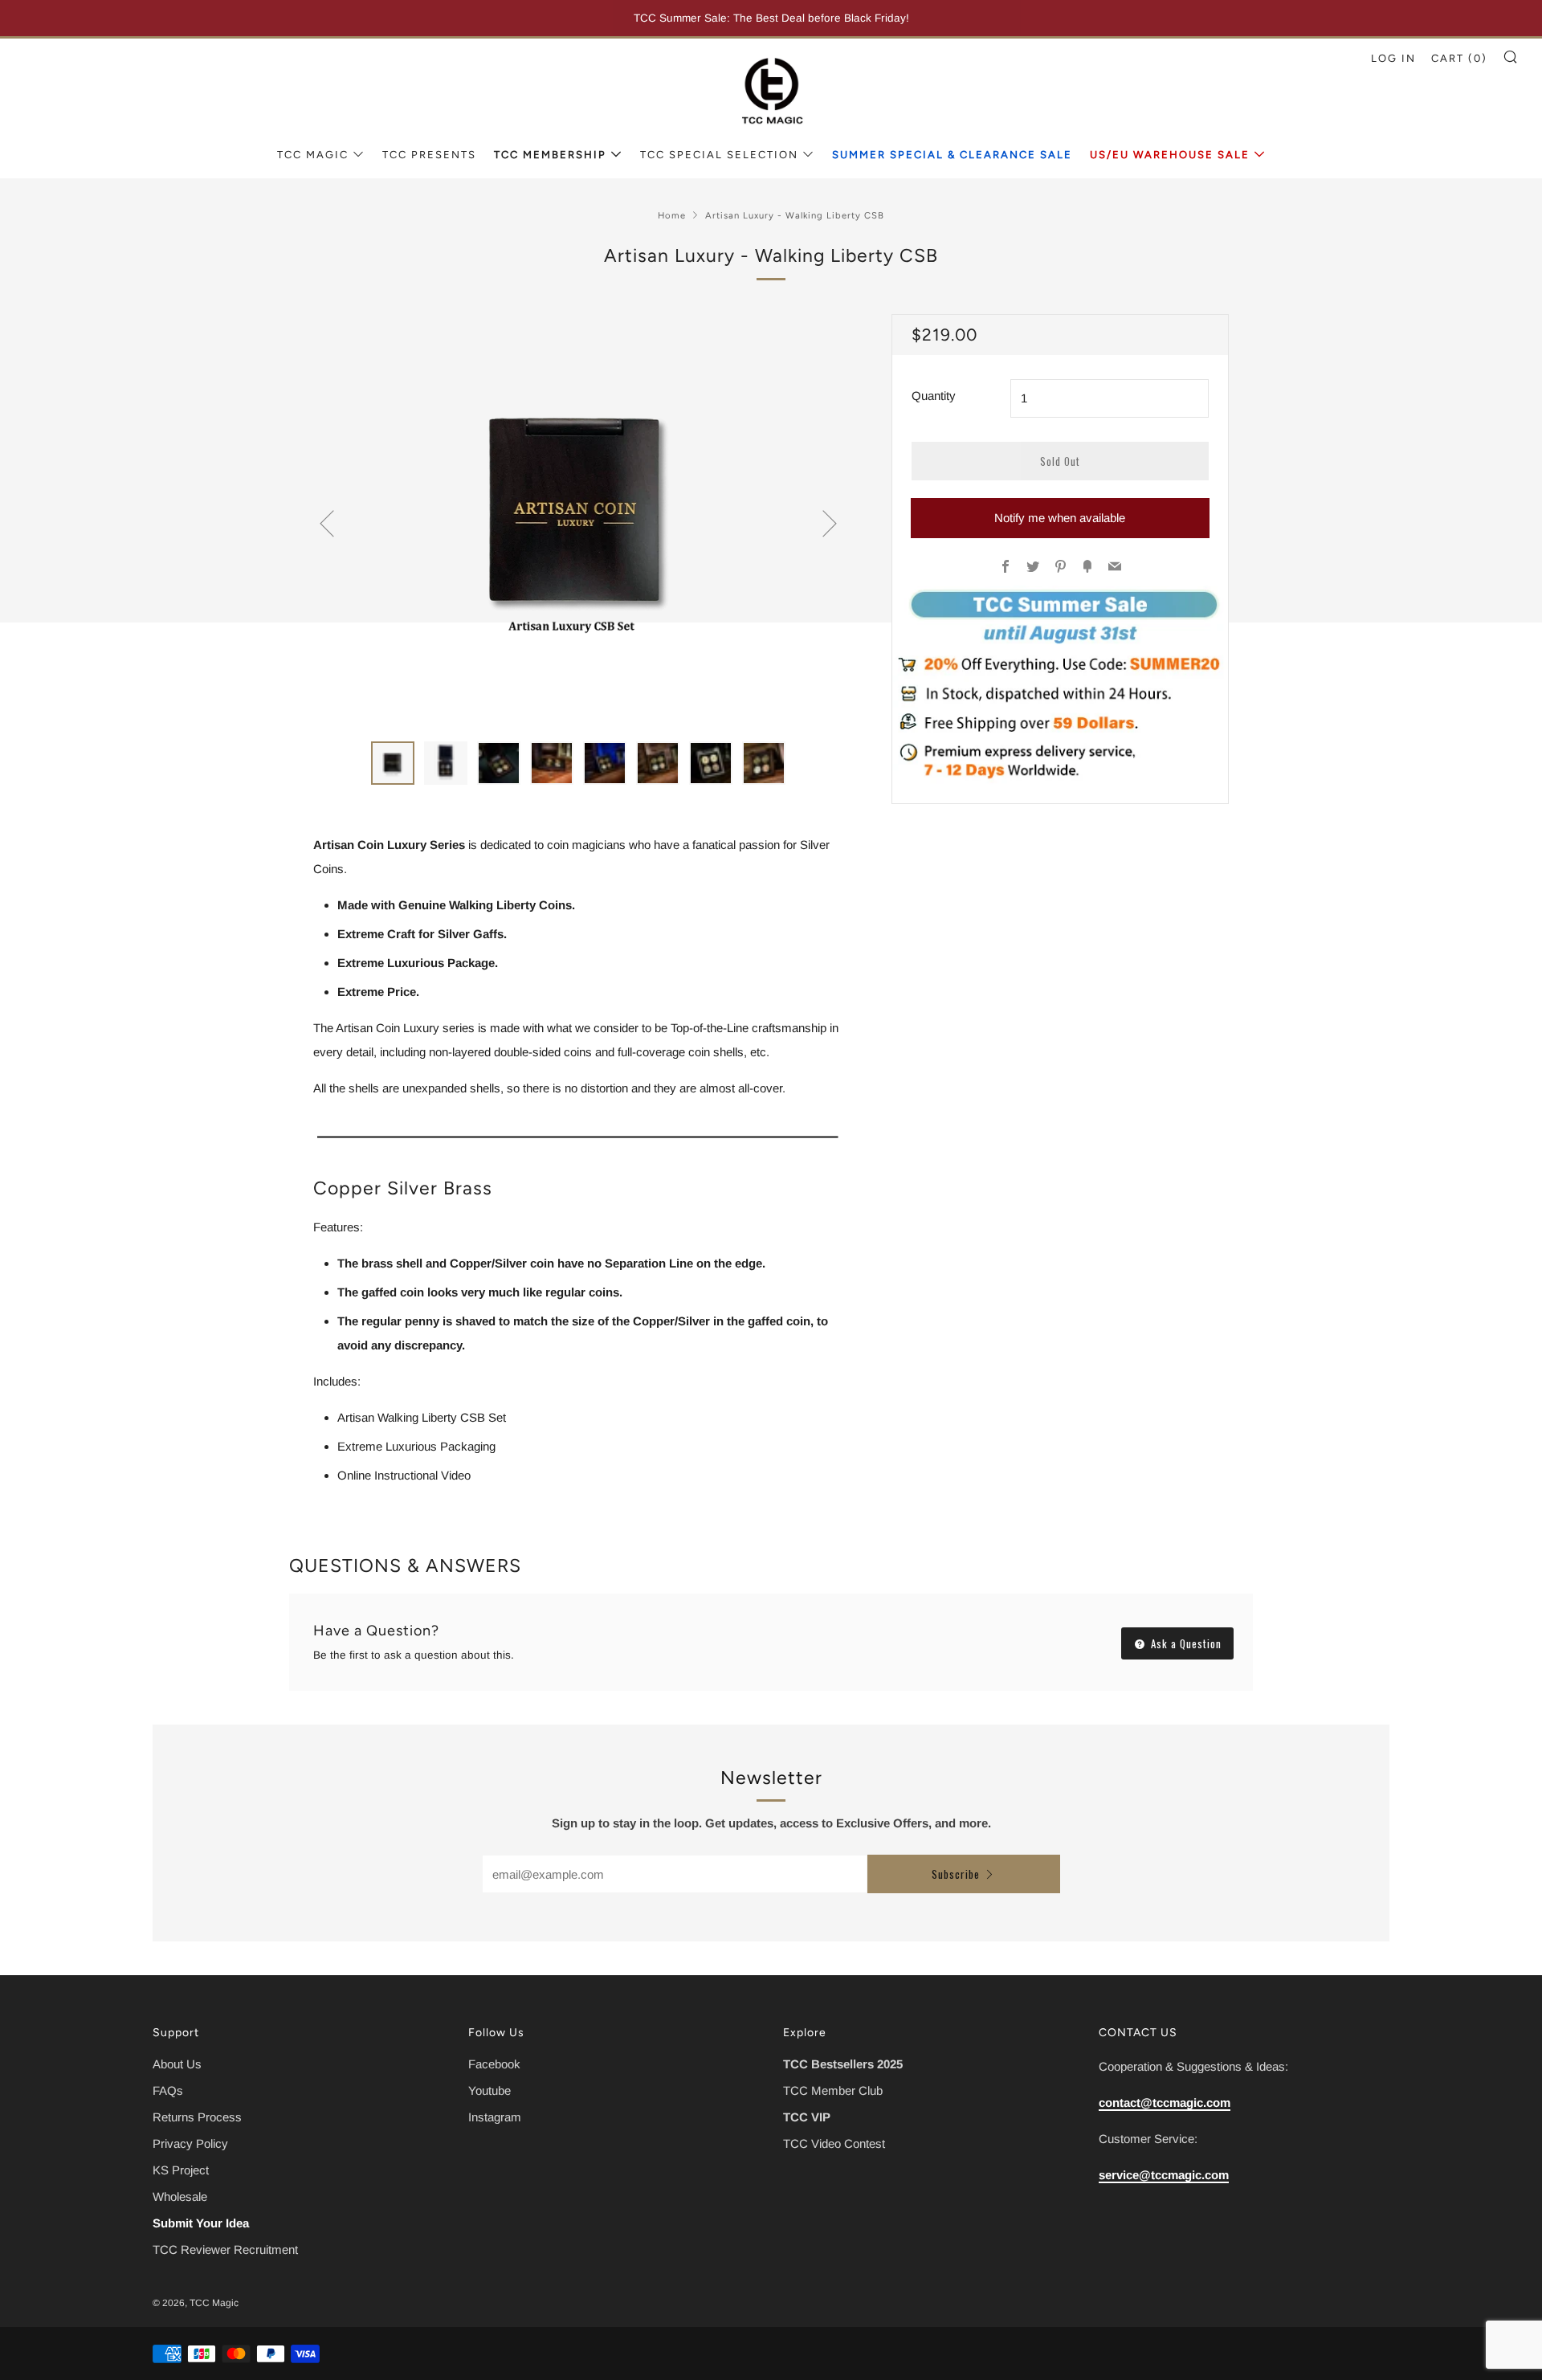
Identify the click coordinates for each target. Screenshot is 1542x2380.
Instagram (495, 2117)
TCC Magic (313, 155)
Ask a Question (1185, 1643)
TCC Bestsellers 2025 (843, 2064)
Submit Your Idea (201, 2223)
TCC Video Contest (834, 2143)
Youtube (490, 2090)
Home (672, 215)
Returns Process (197, 2117)
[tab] (393, 763)
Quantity (934, 396)
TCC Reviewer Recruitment (225, 2249)
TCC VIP (807, 2117)
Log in (1393, 58)
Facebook (494, 2064)
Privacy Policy (190, 2143)
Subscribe (956, 1874)
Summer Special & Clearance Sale (952, 155)
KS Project (181, 2170)
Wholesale (180, 2196)
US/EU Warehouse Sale (1170, 155)
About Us (177, 2064)
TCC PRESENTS (429, 155)
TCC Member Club (833, 2090)
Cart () (1459, 58)
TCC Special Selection (719, 155)
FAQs (168, 2090)
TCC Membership (550, 155)
